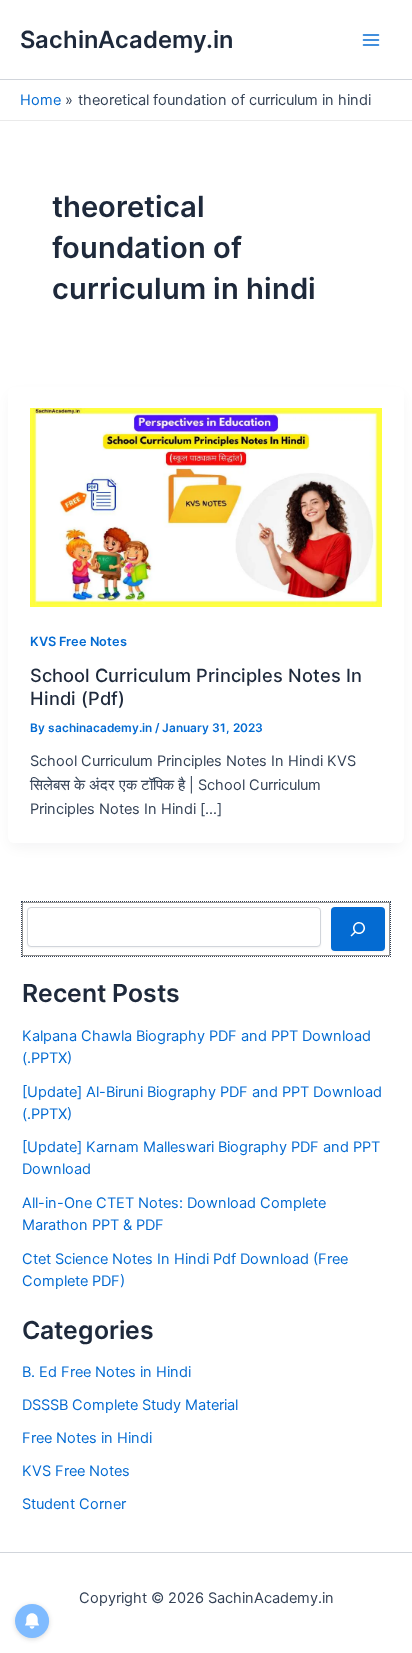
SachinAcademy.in (126, 39)
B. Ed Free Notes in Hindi (106, 1372)
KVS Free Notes (78, 641)
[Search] (357, 929)
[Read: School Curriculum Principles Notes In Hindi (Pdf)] (206, 507)
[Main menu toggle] (371, 40)
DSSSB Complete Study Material (130, 1405)
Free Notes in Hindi (87, 1438)
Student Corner (74, 1504)
